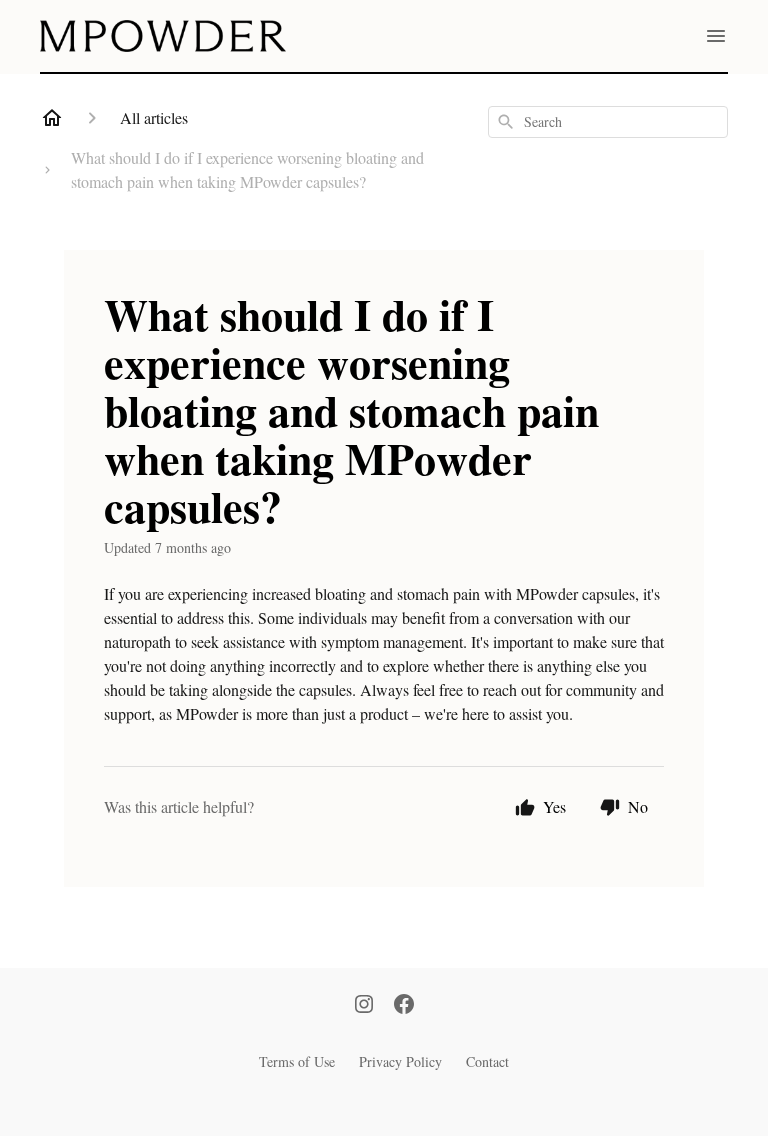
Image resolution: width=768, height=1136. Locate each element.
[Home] (52, 118)
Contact (487, 1061)
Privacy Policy (400, 1061)
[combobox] (608, 122)
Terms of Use (297, 1061)
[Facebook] (404, 1006)
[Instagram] (364, 1006)
